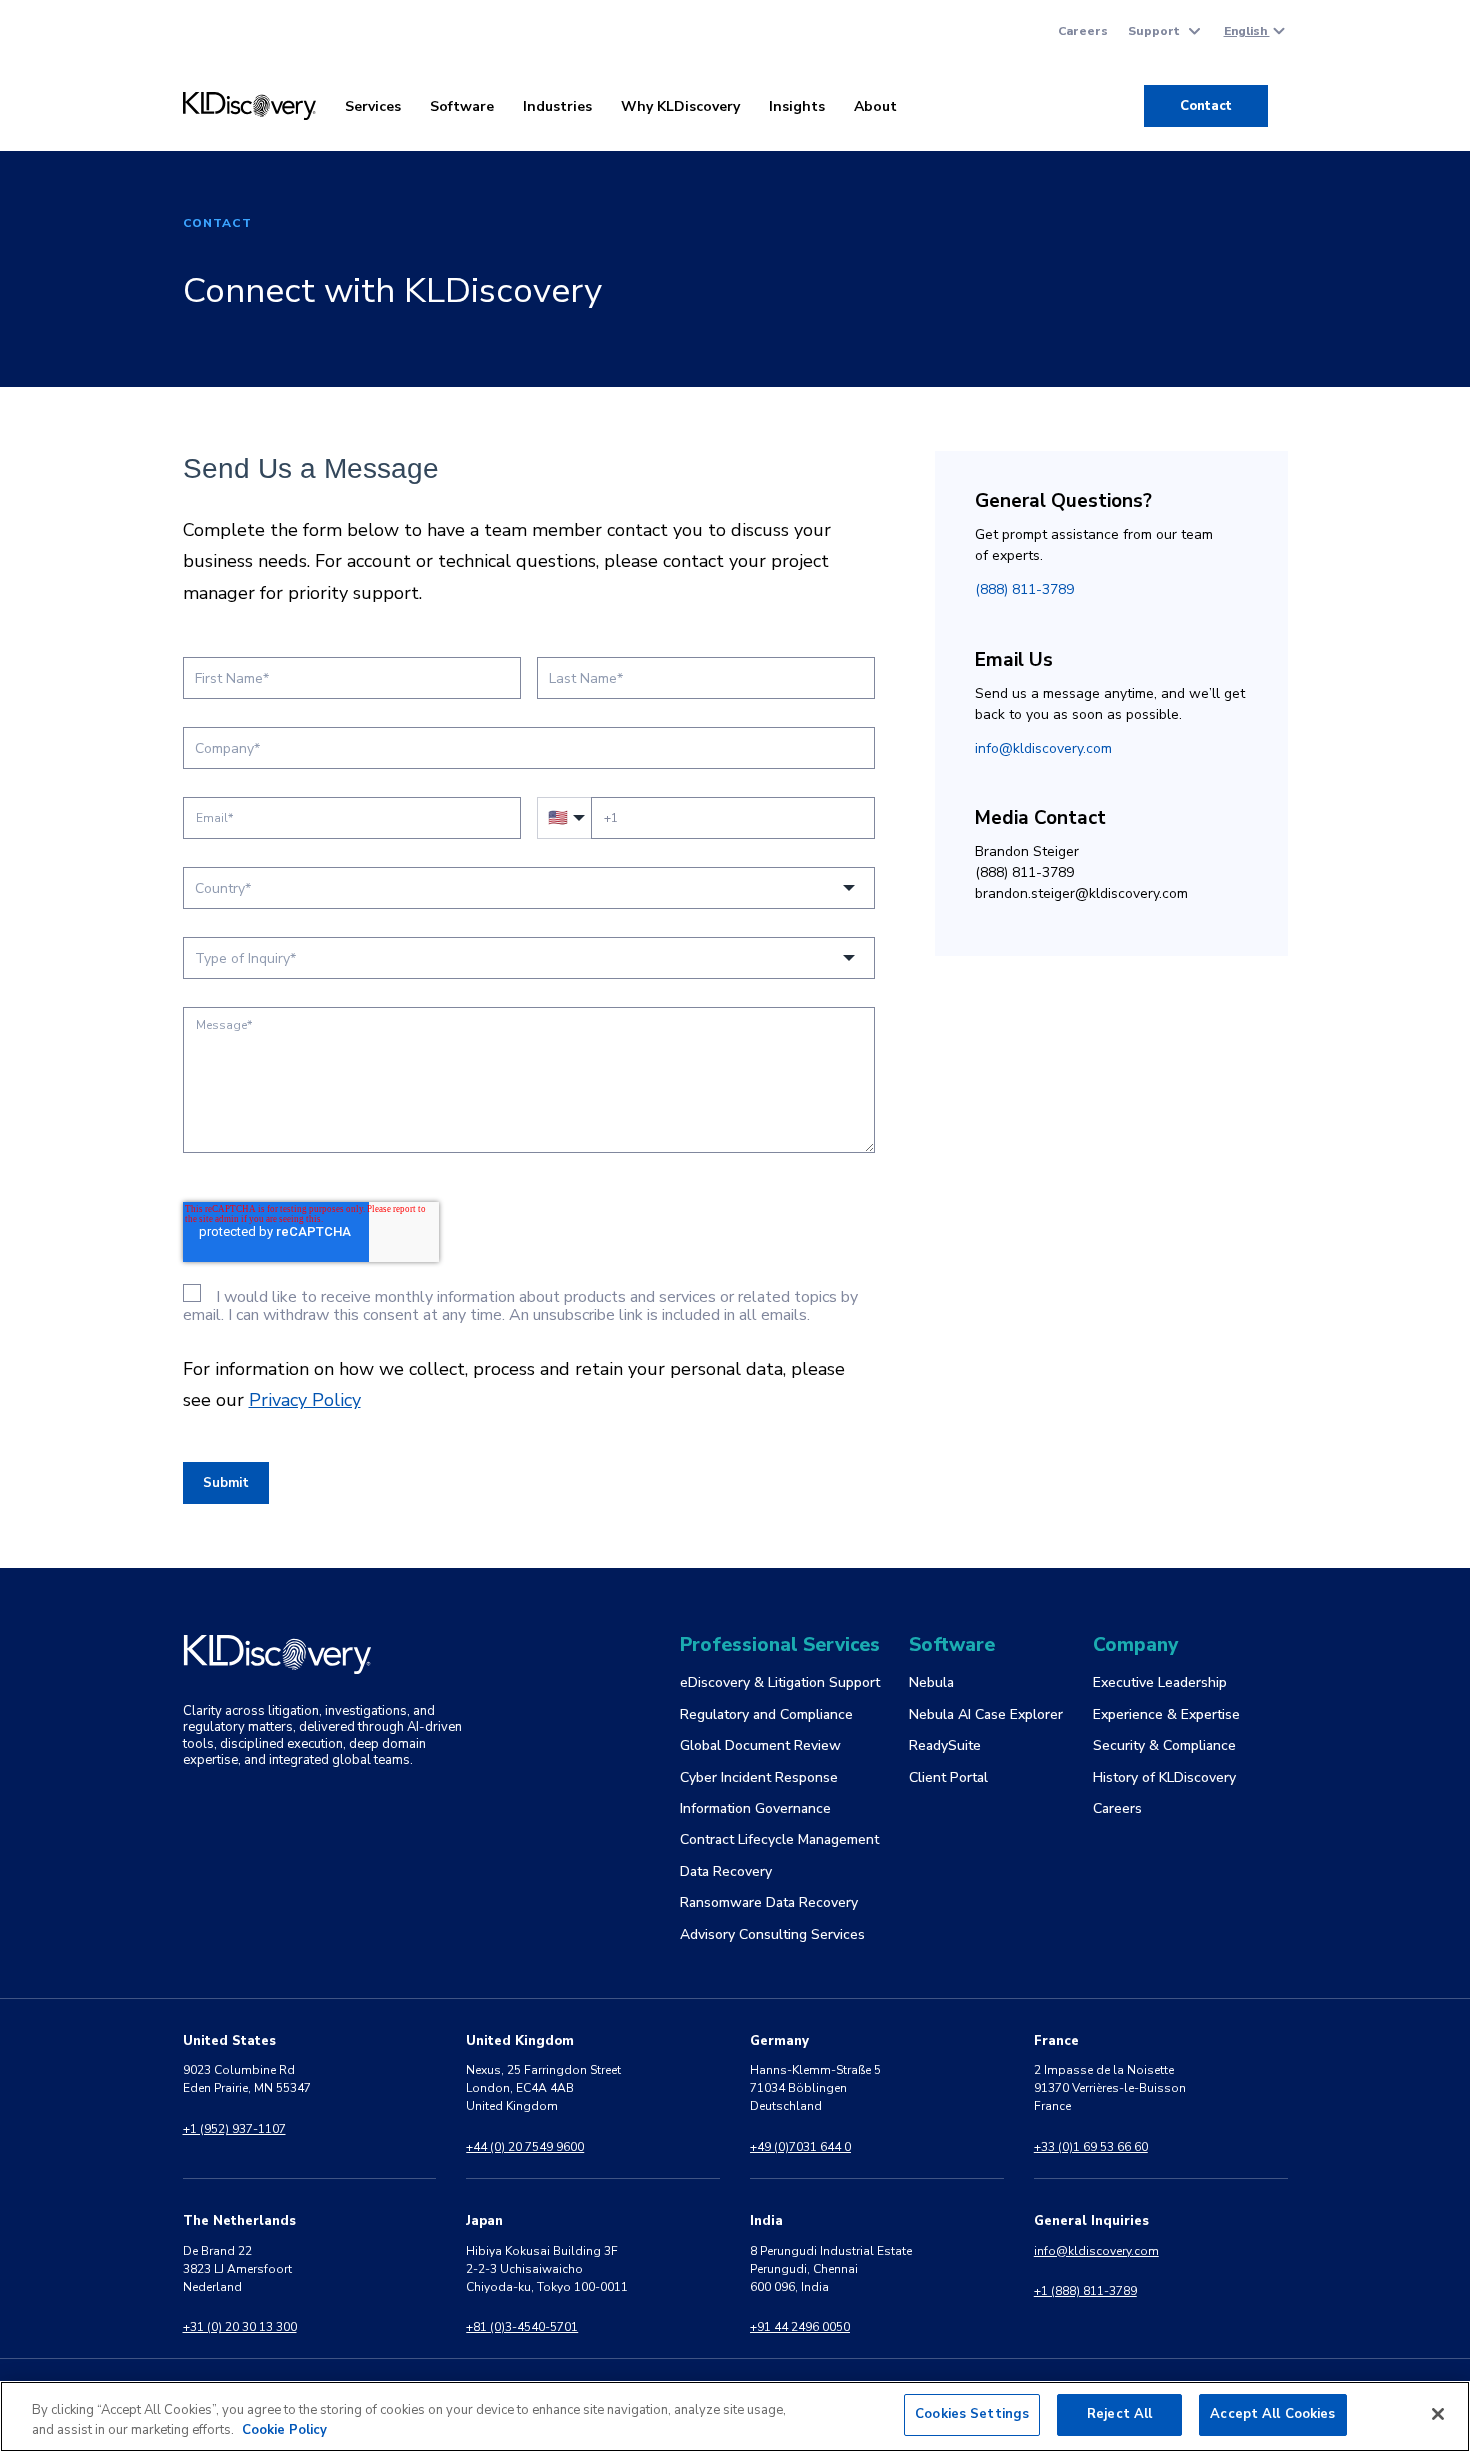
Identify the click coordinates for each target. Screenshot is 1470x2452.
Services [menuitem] (373, 106)
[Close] (1438, 2414)
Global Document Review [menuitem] (760, 1745)
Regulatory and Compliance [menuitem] (766, 1714)
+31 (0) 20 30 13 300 (240, 2327)
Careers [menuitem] (1083, 31)
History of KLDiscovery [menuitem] (1164, 1777)
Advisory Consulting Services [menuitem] (772, 1934)
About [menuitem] (875, 106)
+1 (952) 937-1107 (234, 2129)
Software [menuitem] (462, 106)
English (1247, 31)
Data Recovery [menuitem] (726, 1871)
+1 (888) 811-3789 (1085, 2291)
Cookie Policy (284, 2430)
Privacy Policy (305, 1400)
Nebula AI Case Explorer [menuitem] (986, 1714)
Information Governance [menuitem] (755, 1808)
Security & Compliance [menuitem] (1164, 1745)
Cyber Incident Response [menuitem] (759, 1777)
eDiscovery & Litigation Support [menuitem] (780, 1682)
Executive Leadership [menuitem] (1160, 1682)
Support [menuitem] (1154, 31)
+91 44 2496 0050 (800, 2327)
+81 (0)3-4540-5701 (522, 2327)
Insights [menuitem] (797, 106)
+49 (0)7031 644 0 (800, 2147)
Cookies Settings (972, 2414)
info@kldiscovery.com (1043, 748)
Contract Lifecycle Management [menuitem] (779, 1839)
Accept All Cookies (1272, 2414)
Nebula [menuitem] (931, 1682)
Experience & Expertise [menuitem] (1166, 1714)
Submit (226, 1483)
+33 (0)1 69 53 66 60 (1091, 2147)
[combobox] (529, 888)
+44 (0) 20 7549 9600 (525, 2147)
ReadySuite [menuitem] (945, 1745)
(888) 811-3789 (1024, 589)
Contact (1206, 106)
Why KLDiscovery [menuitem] (680, 106)
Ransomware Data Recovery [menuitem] (769, 1902)
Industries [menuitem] (557, 106)
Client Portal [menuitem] (948, 1777)
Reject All (1119, 2414)
